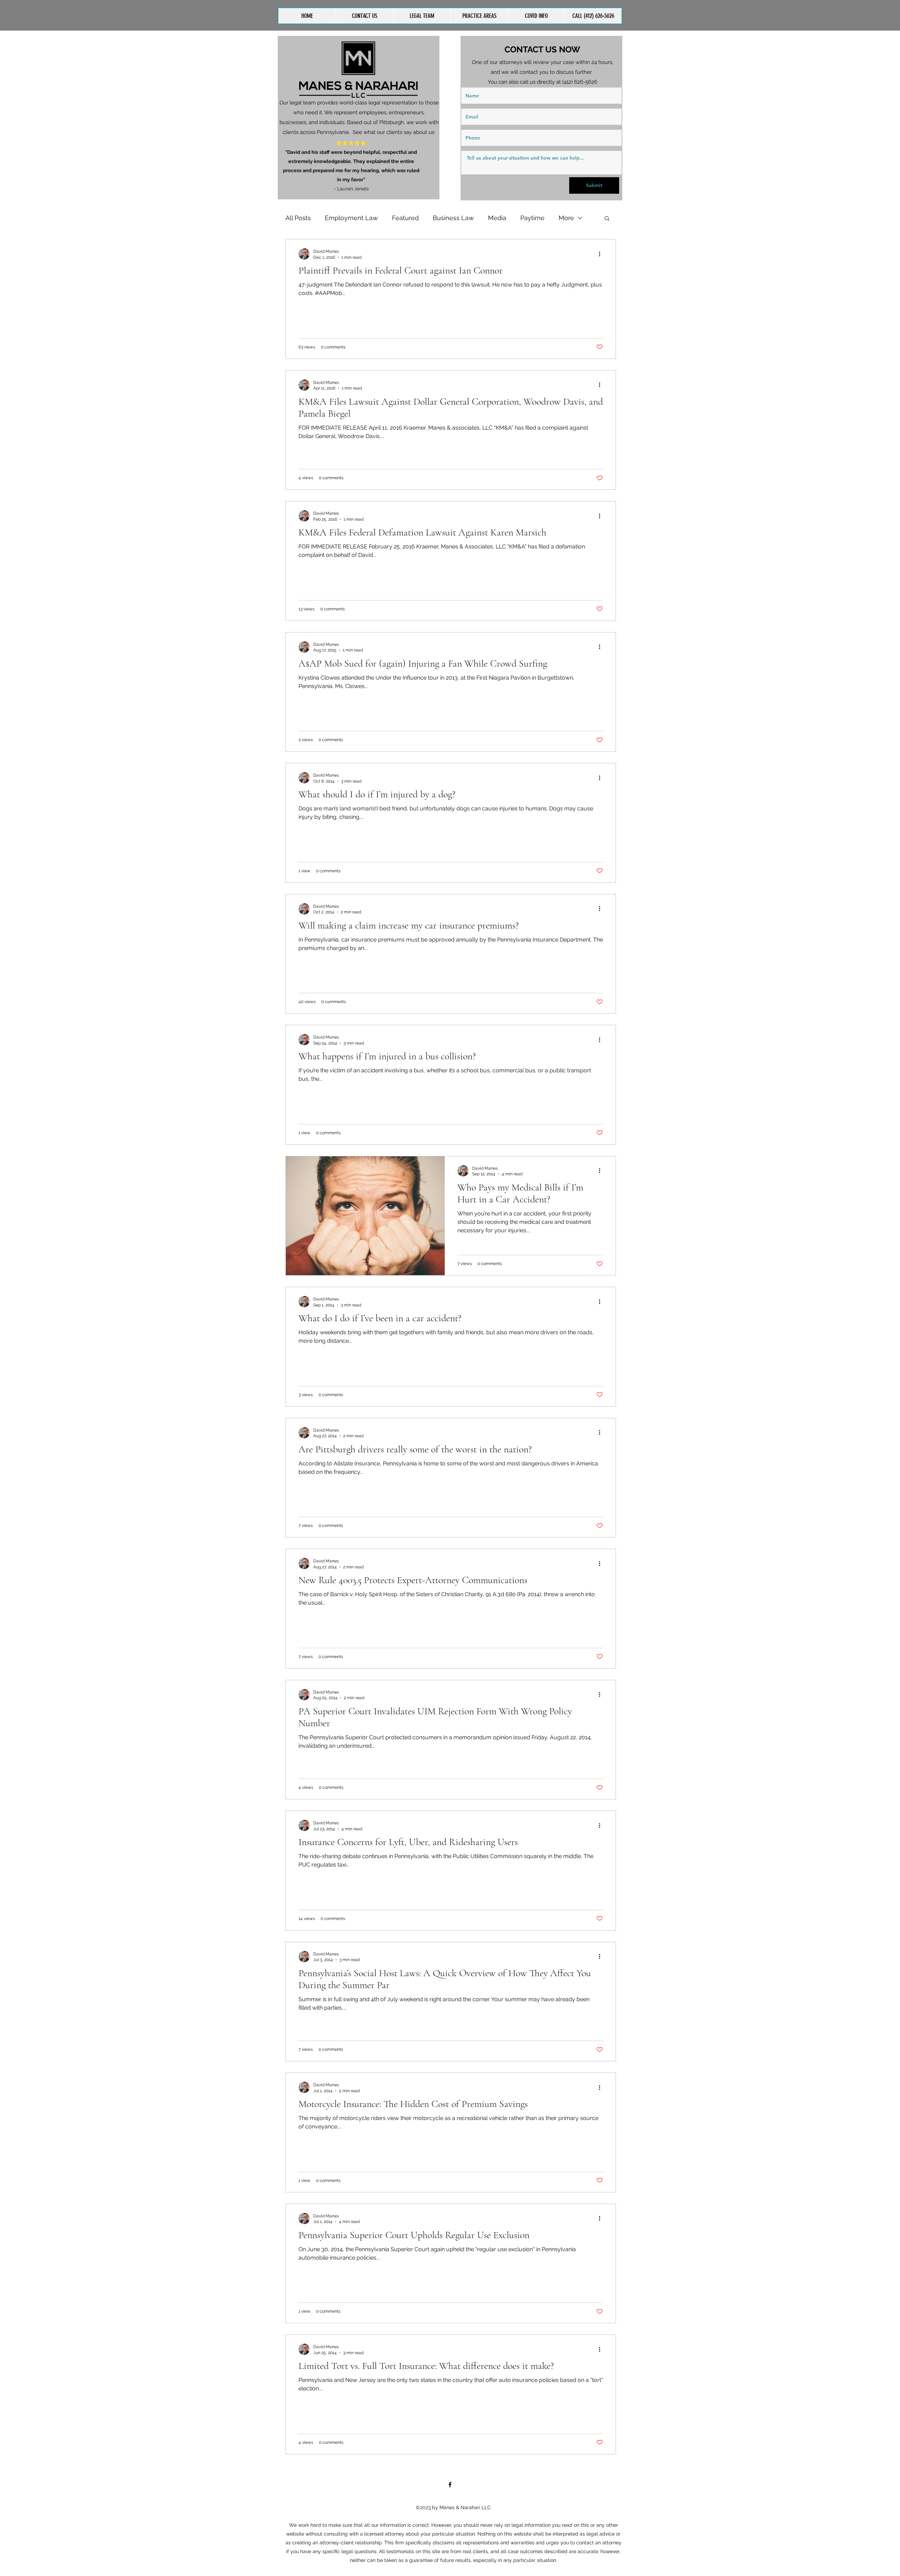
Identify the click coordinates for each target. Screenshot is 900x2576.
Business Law (453, 218)
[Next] (430, 117)
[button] (479, 16)
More (566, 218)
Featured (405, 218)
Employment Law (351, 218)
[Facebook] (450, 2485)
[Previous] (288, 117)
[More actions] (602, 254)
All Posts (298, 218)
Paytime (532, 218)
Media (497, 218)
